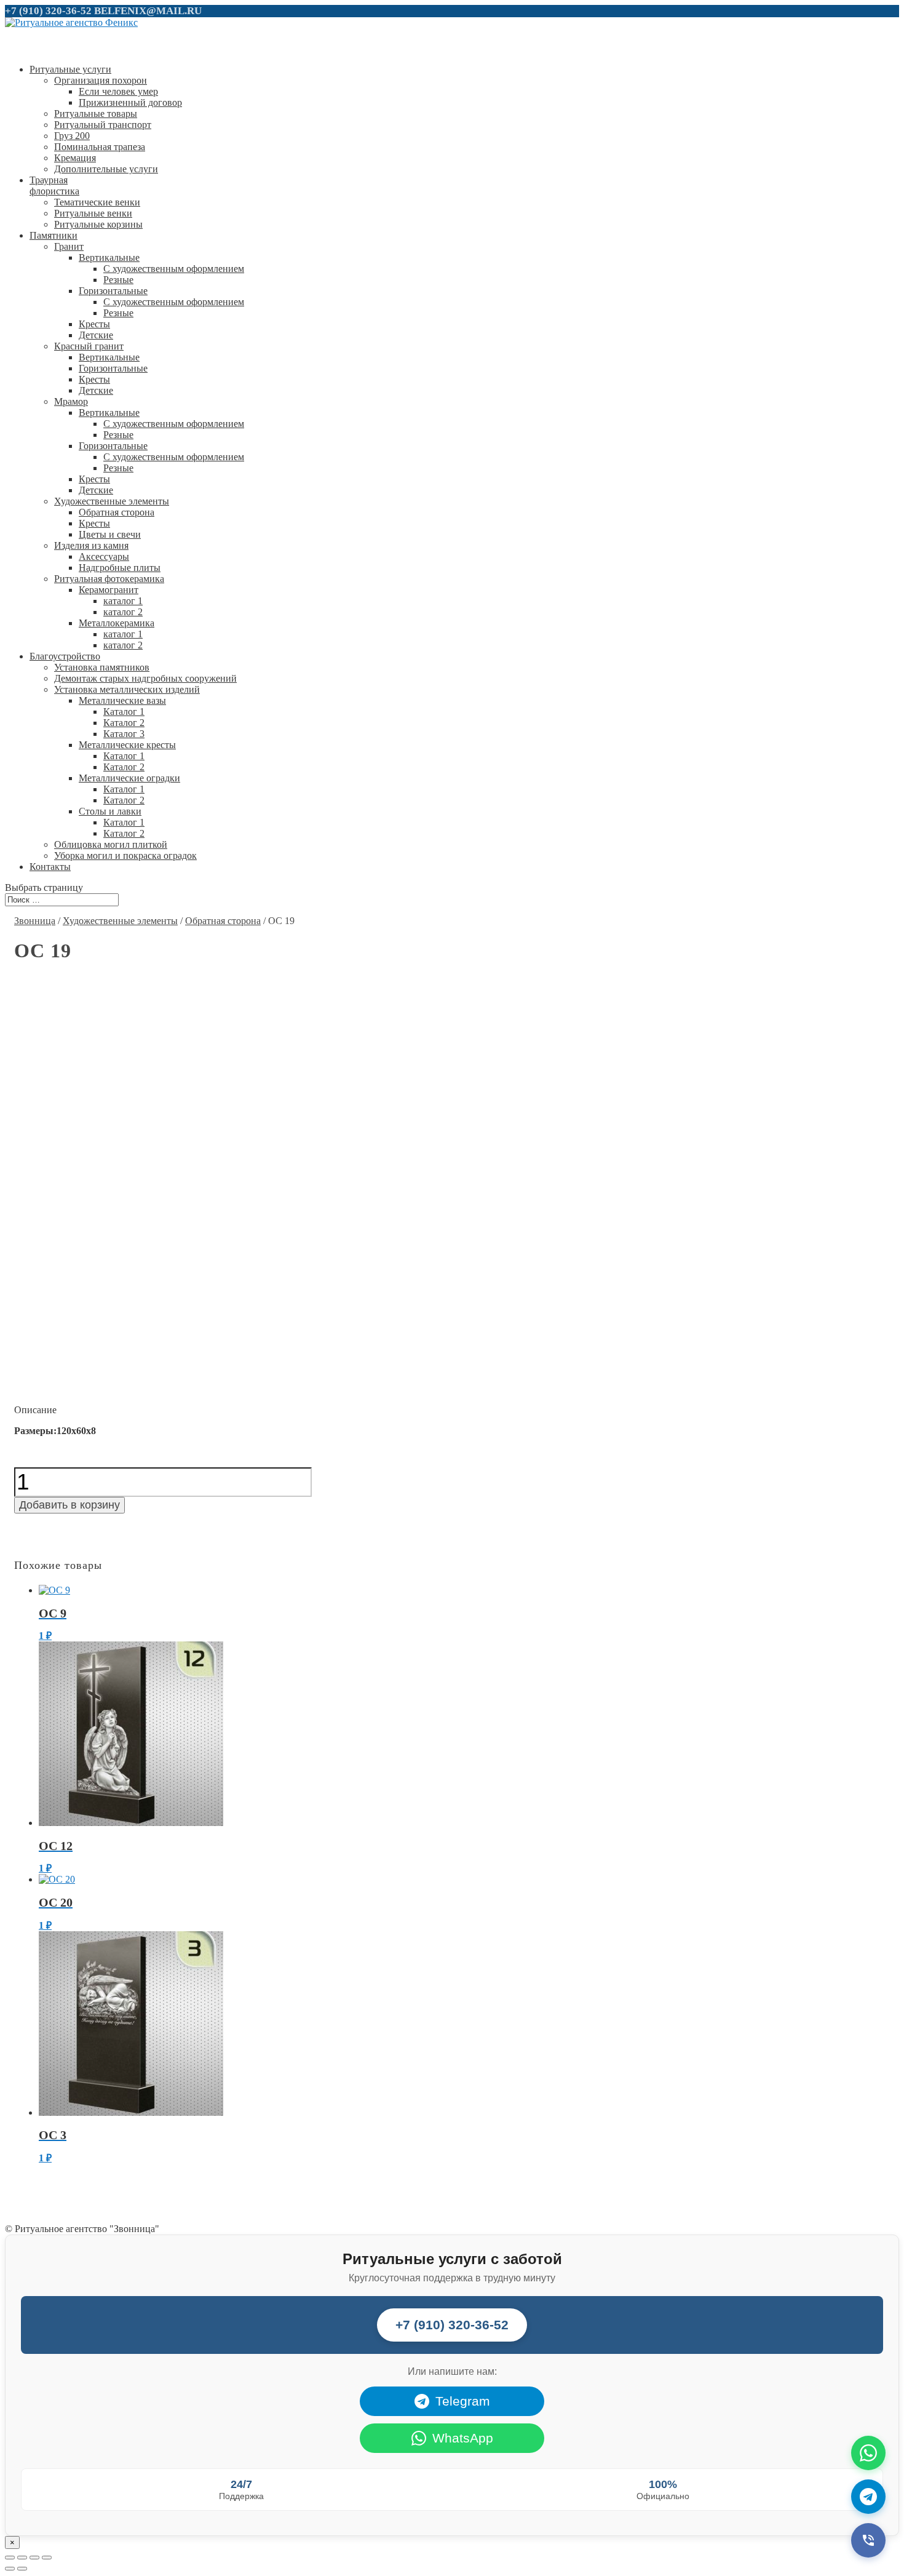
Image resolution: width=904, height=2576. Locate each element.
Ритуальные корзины (98, 224)
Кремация (75, 158)
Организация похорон (101, 80)
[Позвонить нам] (868, 2540)
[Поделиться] (22, 2558)
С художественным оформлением (174, 269)
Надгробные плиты (120, 568)
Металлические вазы (122, 700)
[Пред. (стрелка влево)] (10, 2569)
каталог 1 (123, 601)
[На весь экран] (34, 2558)
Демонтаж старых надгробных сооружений (145, 678)
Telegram (463, 2401)
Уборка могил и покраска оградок (125, 855)
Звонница (35, 921)
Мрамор (71, 401)
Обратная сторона (117, 512)
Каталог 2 (124, 723)
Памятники (54, 235)
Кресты (94, 324)
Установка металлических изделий (127, 689)
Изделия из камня (91, 545)
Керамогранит (109, 590)
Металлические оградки (129, 778)
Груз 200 (72, 136)
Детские (96, 335)
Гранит (69, 246)
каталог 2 (123, 612)
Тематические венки (97, 202)
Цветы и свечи (110, 534)
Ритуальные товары (96, 114)
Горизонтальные (113, 291)
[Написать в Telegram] (868, 2497)
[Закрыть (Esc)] (10, 2558)
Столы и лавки (110, 811)
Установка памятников (102, 667)
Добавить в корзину (69, 1505)
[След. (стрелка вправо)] (22, 2569)
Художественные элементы (112, 501)
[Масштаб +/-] (47, 2558)
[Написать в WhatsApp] (868, 2453)
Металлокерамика (117, 623)
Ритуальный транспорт (103, 125)
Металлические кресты (127, 745)
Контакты (50, 867)
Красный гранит (89, 346)
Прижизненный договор (130, 102)
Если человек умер (118, 91)
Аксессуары (104, 556)
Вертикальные (109, 257)
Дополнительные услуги (106, 169)
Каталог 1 (124, 712)
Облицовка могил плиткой (111, 844)
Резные (118, 280)
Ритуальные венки (93, 213)
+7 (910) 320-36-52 (48, 11)
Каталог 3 (124, 734)
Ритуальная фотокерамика (109, 579)
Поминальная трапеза (100, 147)
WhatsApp (463, 2438)
